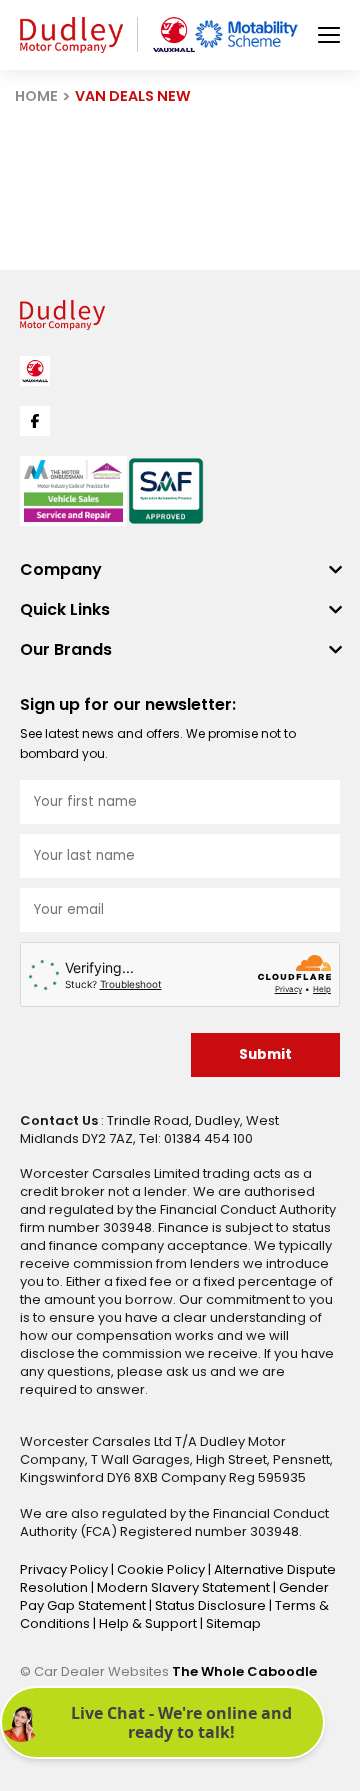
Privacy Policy (65, 1569)
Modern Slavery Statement (185, 1587)
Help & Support (149, 1623)
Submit (265, 1054)
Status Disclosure (212, 1605)
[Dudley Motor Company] (71, 35)
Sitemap (233, 1623)
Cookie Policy (162, 1569)
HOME (36, 96)
